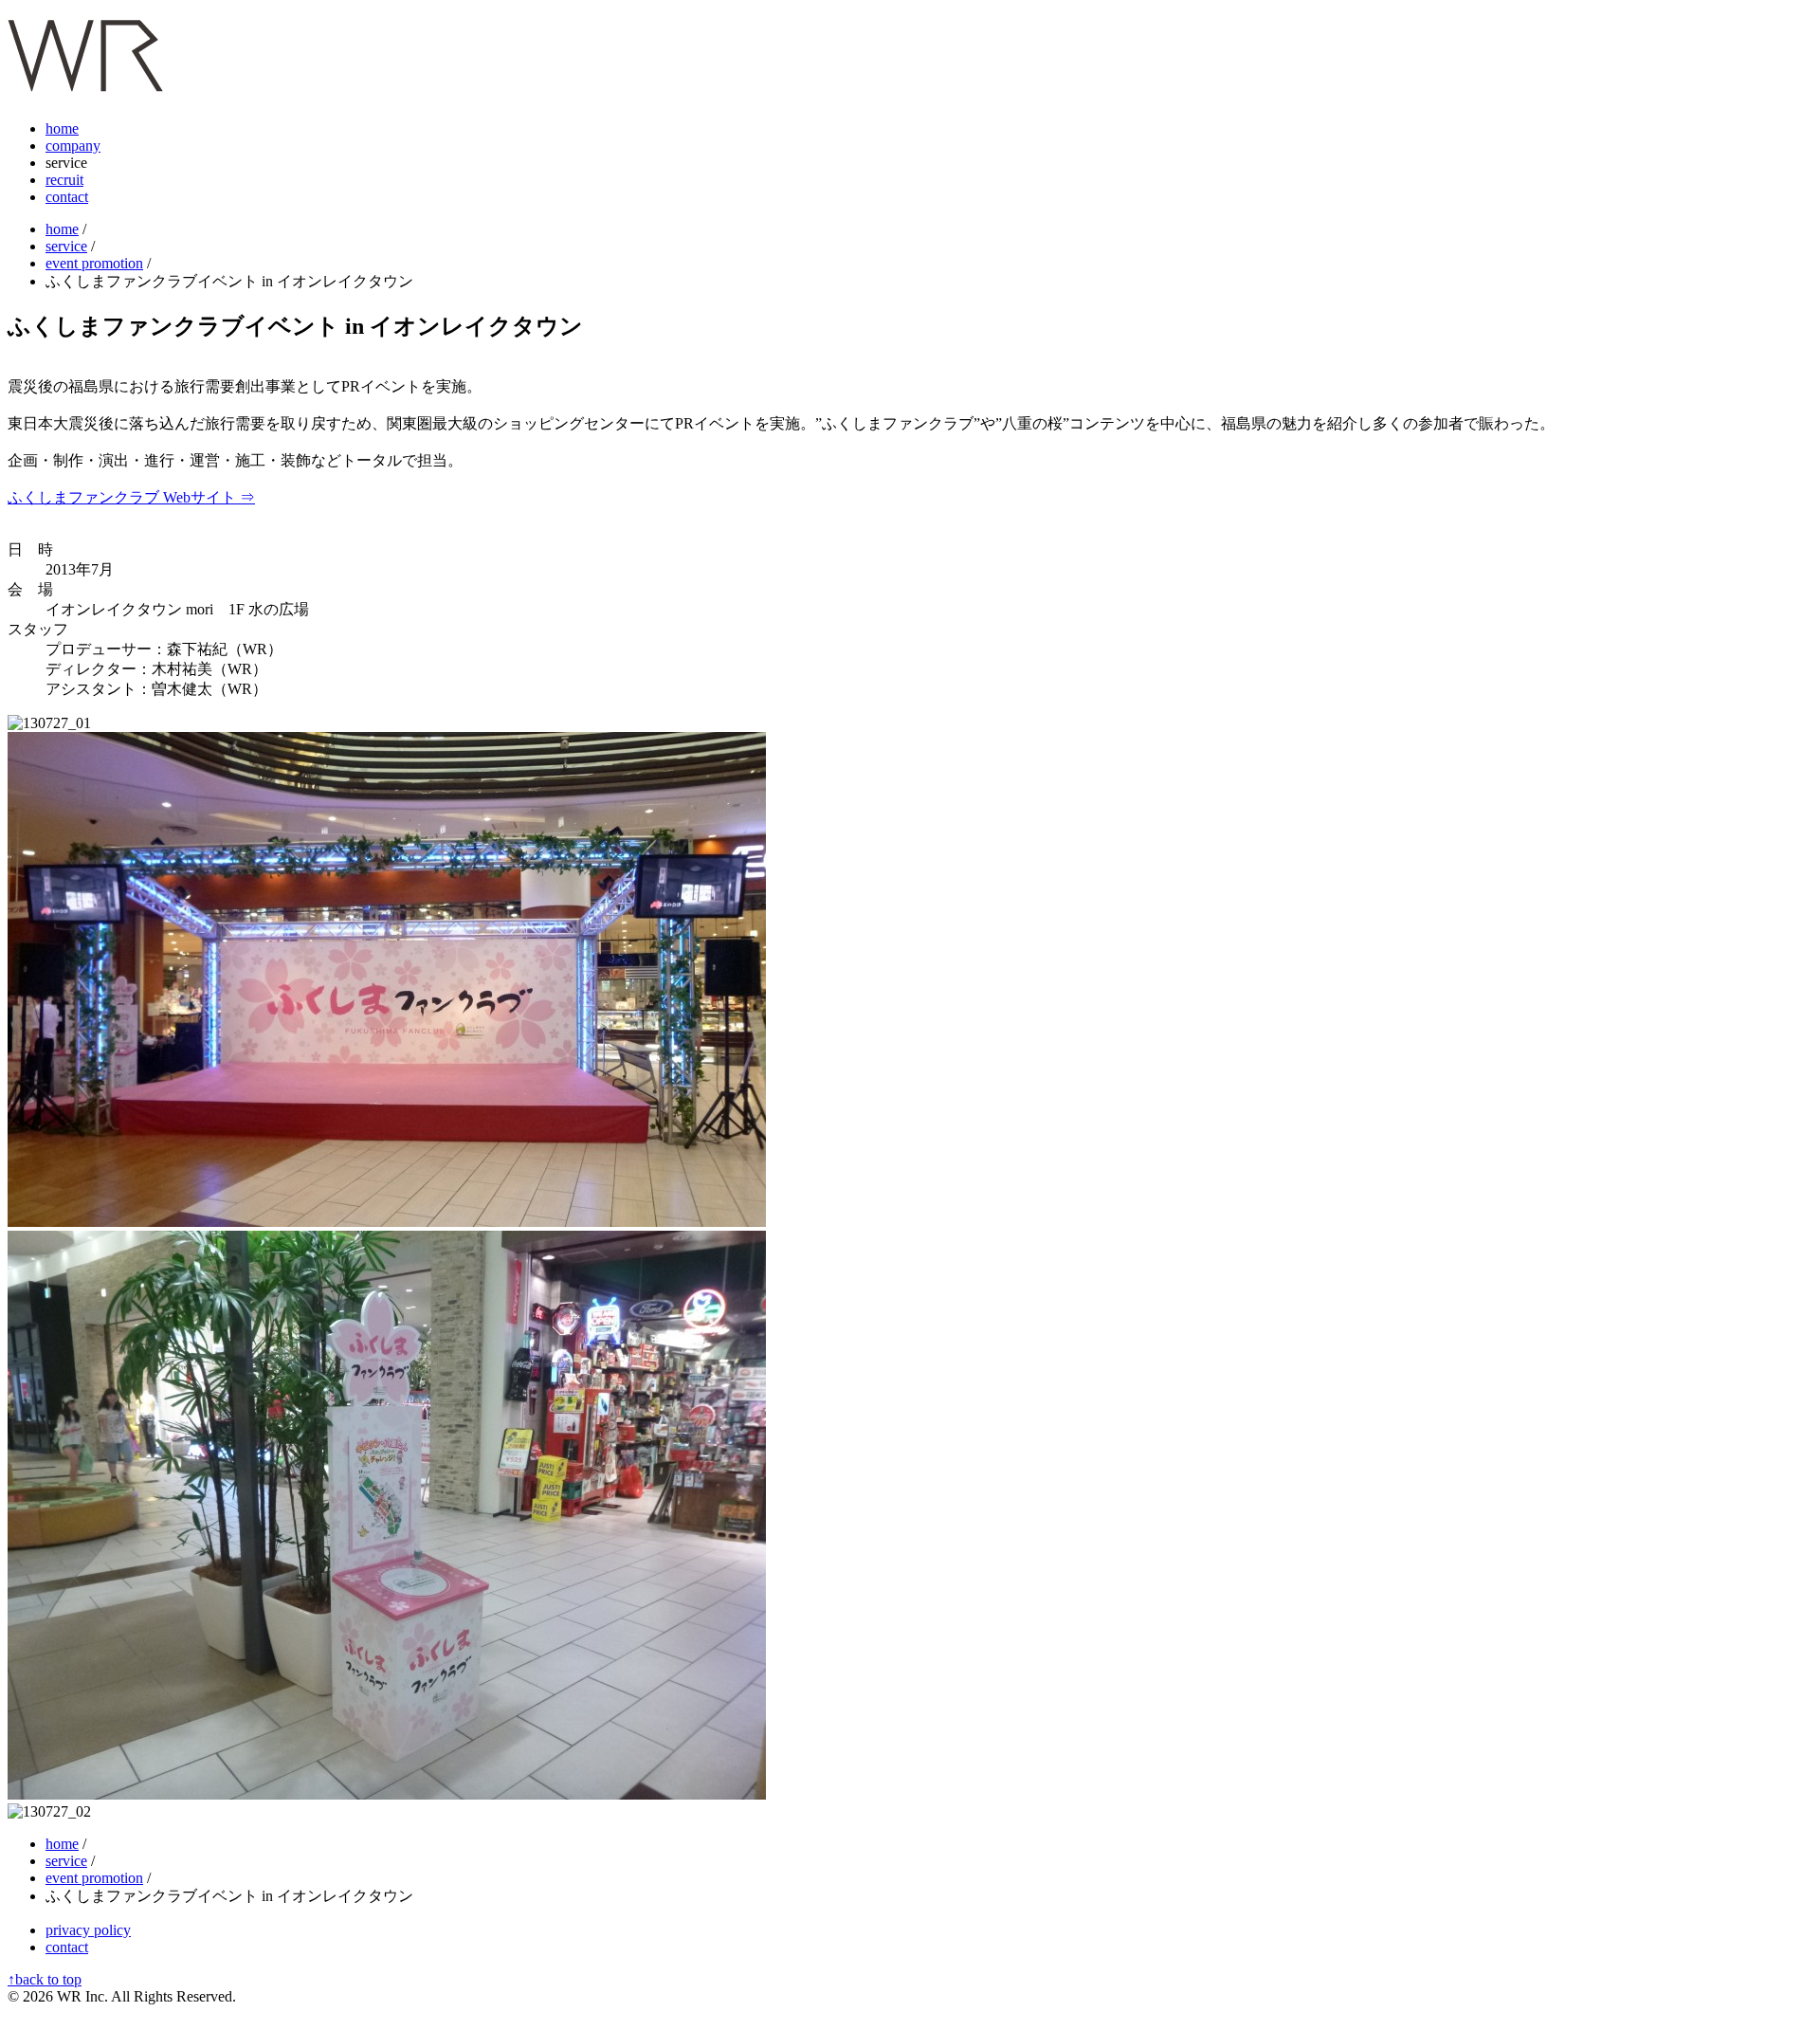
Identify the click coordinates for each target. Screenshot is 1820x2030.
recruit (64, 180)
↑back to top (45, 1979)
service (66, 246)
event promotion (94, 263)
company (73, 146)
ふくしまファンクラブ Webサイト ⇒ (131, 497)
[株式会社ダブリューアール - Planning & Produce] (85, 82)
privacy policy (88, 1930)
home (62, 128)
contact (67, 197)
